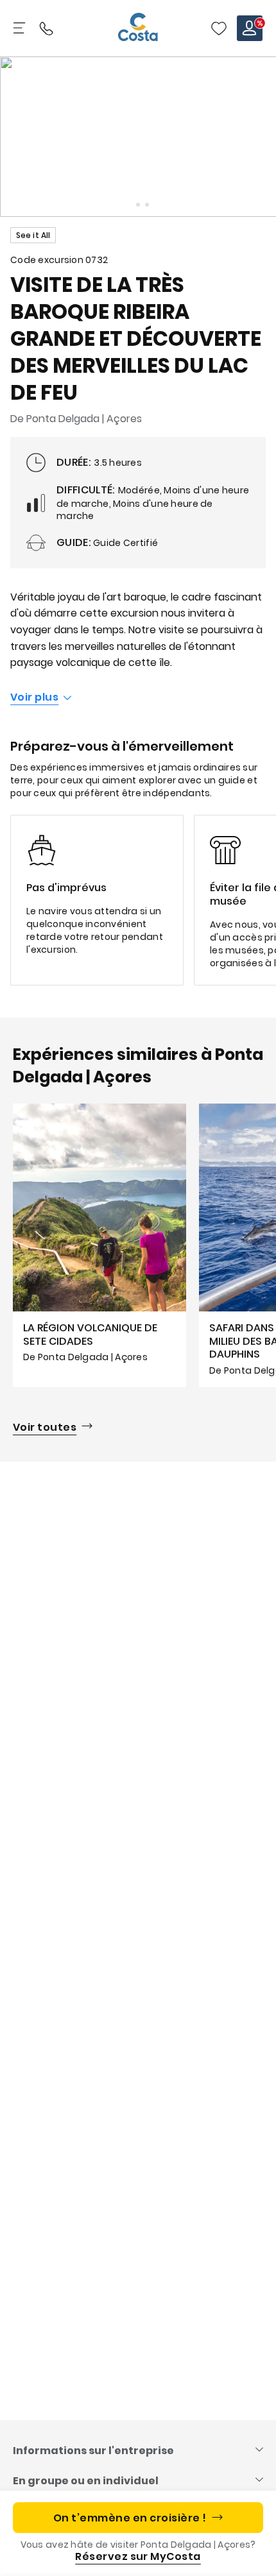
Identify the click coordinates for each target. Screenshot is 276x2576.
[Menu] (21, 28)
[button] (219, 28)
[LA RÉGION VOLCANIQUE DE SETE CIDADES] (99, 1245)
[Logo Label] (138, 28)
